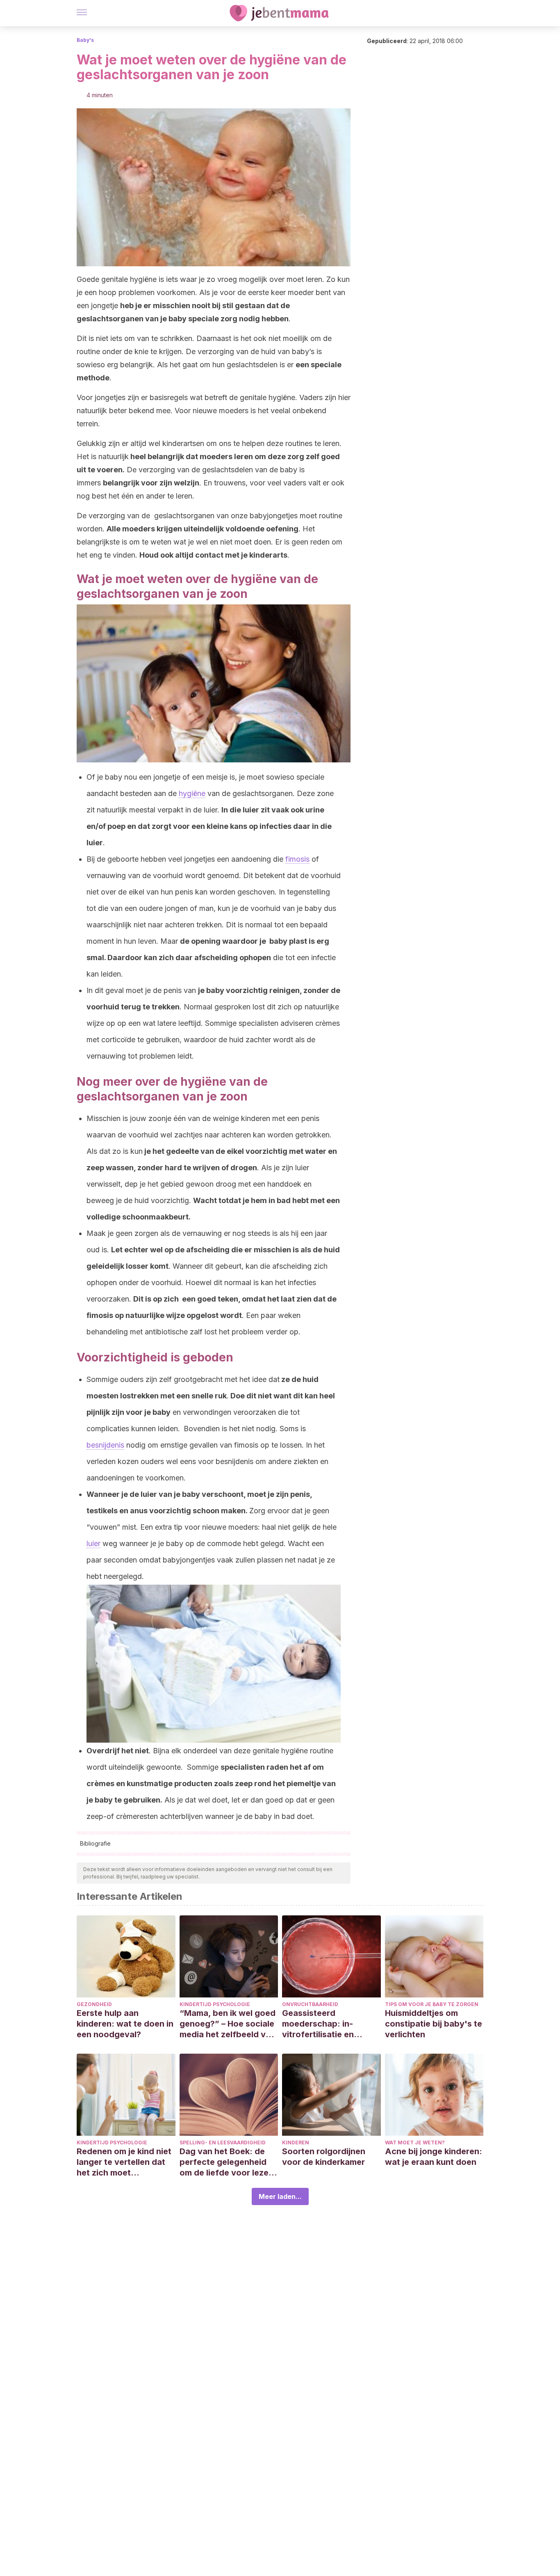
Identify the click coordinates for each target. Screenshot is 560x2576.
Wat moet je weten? (415, 2142)
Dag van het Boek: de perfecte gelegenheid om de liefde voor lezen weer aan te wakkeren (227, 2162)
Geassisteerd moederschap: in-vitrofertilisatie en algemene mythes (318, 2024)
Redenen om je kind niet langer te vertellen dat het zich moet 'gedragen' (124, 2162)
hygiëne (192, 793)
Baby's (85, 40)
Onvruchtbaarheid (310, 2004)
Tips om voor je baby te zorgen (432, 2004)
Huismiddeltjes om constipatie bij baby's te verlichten (434, 2024)
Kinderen (296, 2142)
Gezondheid (94, 2004)
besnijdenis (105, 1445)
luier (93, 1543)
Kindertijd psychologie (215, 2004)
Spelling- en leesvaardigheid (223, 2142)
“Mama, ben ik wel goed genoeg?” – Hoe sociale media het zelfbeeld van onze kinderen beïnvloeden (228, 2024)
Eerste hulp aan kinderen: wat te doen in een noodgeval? (125, 2024)
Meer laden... (280, 2196)
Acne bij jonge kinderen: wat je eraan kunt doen (434, 2157)
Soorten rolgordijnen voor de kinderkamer (324, 2157)
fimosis (297, 859)
